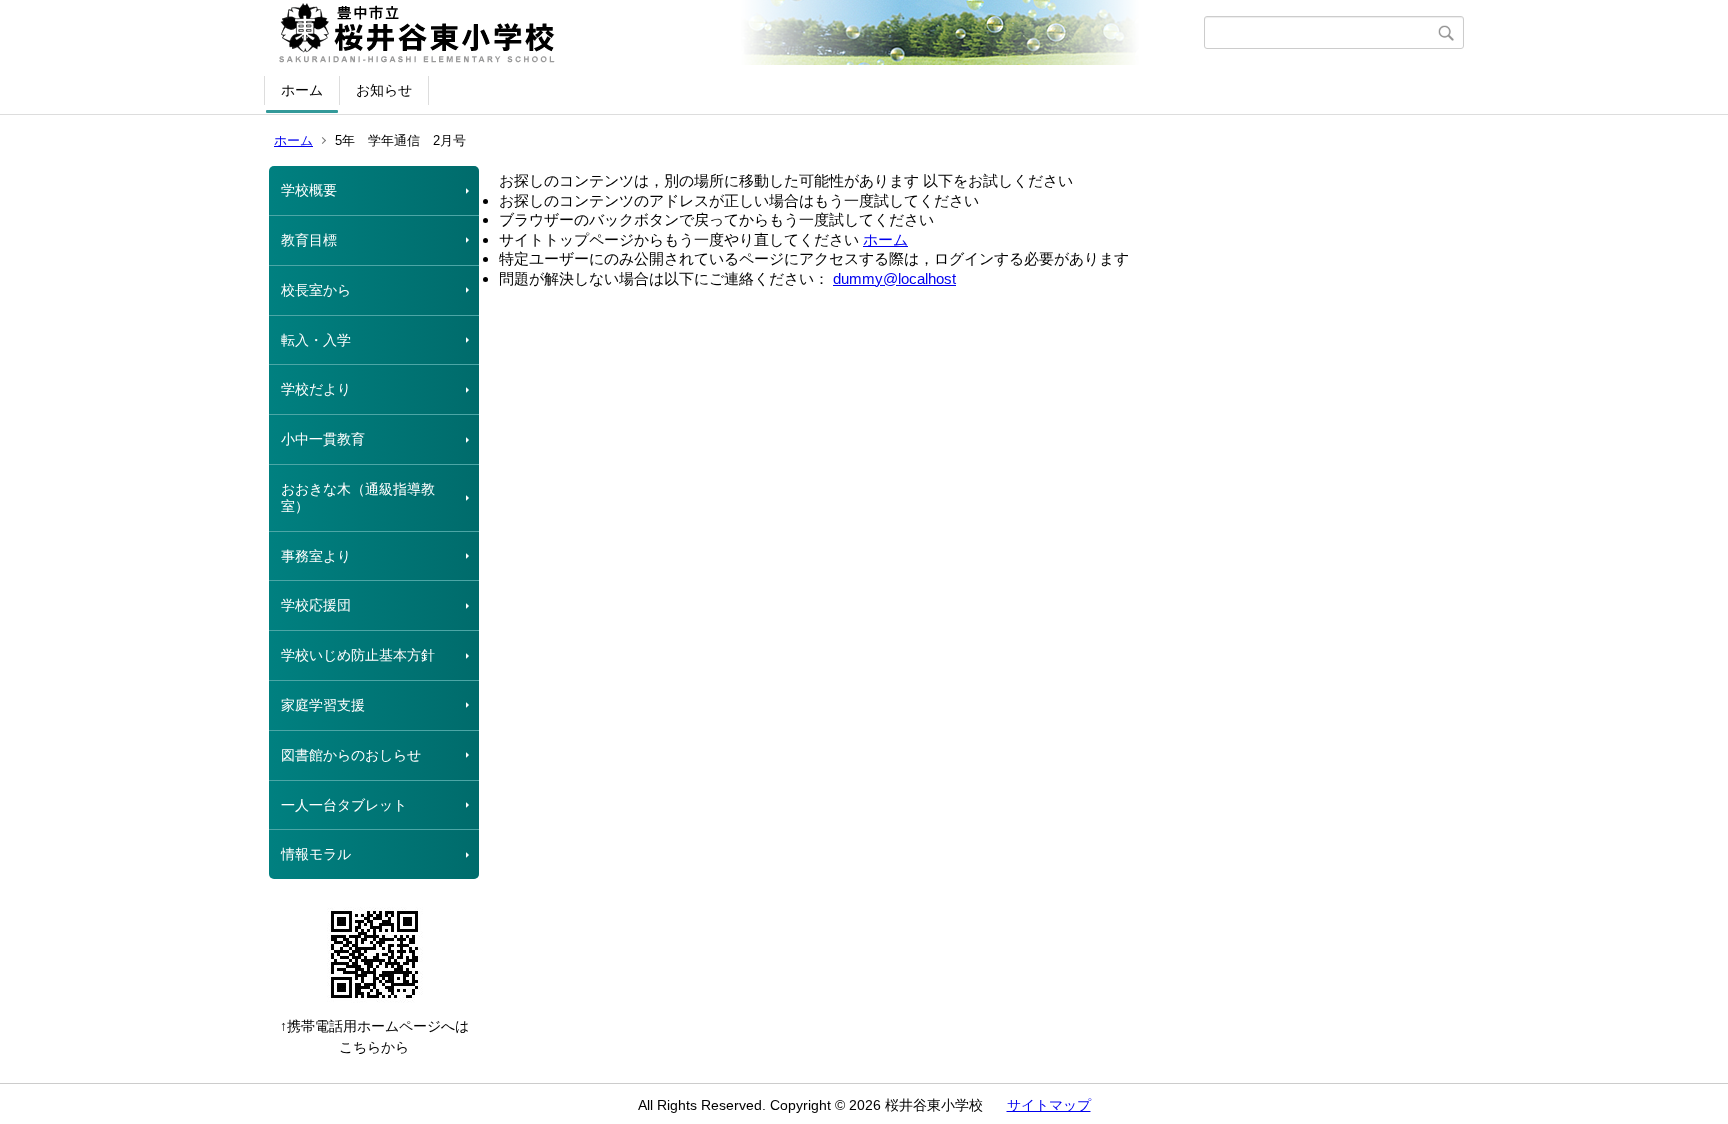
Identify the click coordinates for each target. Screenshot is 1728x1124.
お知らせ (384, 90)
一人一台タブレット (344, 805)
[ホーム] (736, 33)
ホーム (302, 90)
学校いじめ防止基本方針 (358, 655)
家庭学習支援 (323, 705)
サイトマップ (1049, 1105)
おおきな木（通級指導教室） (358, 497)
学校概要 (309, 190)
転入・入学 (316, 340)
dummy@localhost (894, 278)
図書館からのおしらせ (351, 755)
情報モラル (316, 854)
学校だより (316, 389)
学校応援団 (316, 605)
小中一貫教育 (323, 439)
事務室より (316, 556)
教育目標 (309, 240)
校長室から (316, 290)
